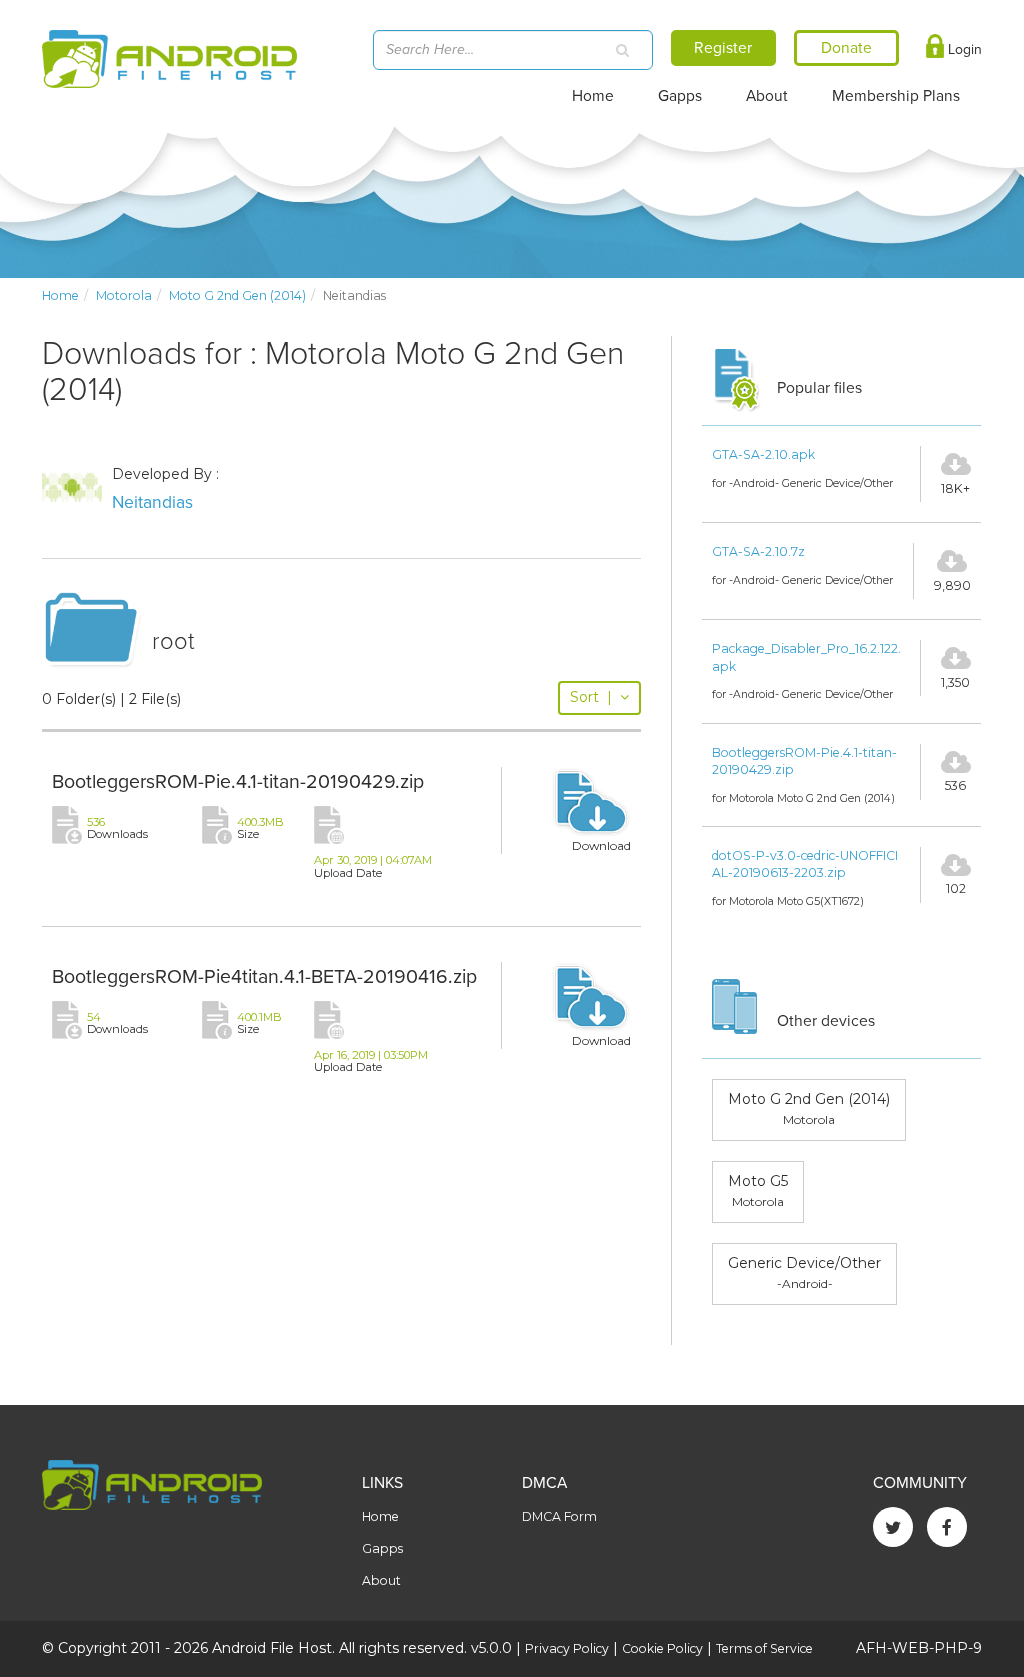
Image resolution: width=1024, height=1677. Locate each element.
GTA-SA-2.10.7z (758, 551)
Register (723, 48)
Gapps (680, 96)
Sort (591, 697)
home (60, 295)
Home (593, 96)
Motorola (124, 295)
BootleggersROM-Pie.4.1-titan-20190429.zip (238, 782)
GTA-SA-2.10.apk (763, 454)
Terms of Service (764, 1648)
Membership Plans (896, 96)
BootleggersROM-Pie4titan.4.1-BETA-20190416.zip (264, 977)
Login (963, 49)
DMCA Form (559, 1516)
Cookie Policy (662, 1648)
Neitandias (152, 502)
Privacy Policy (567, 1648)
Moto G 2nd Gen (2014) (237, 295)
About (767, 96)
